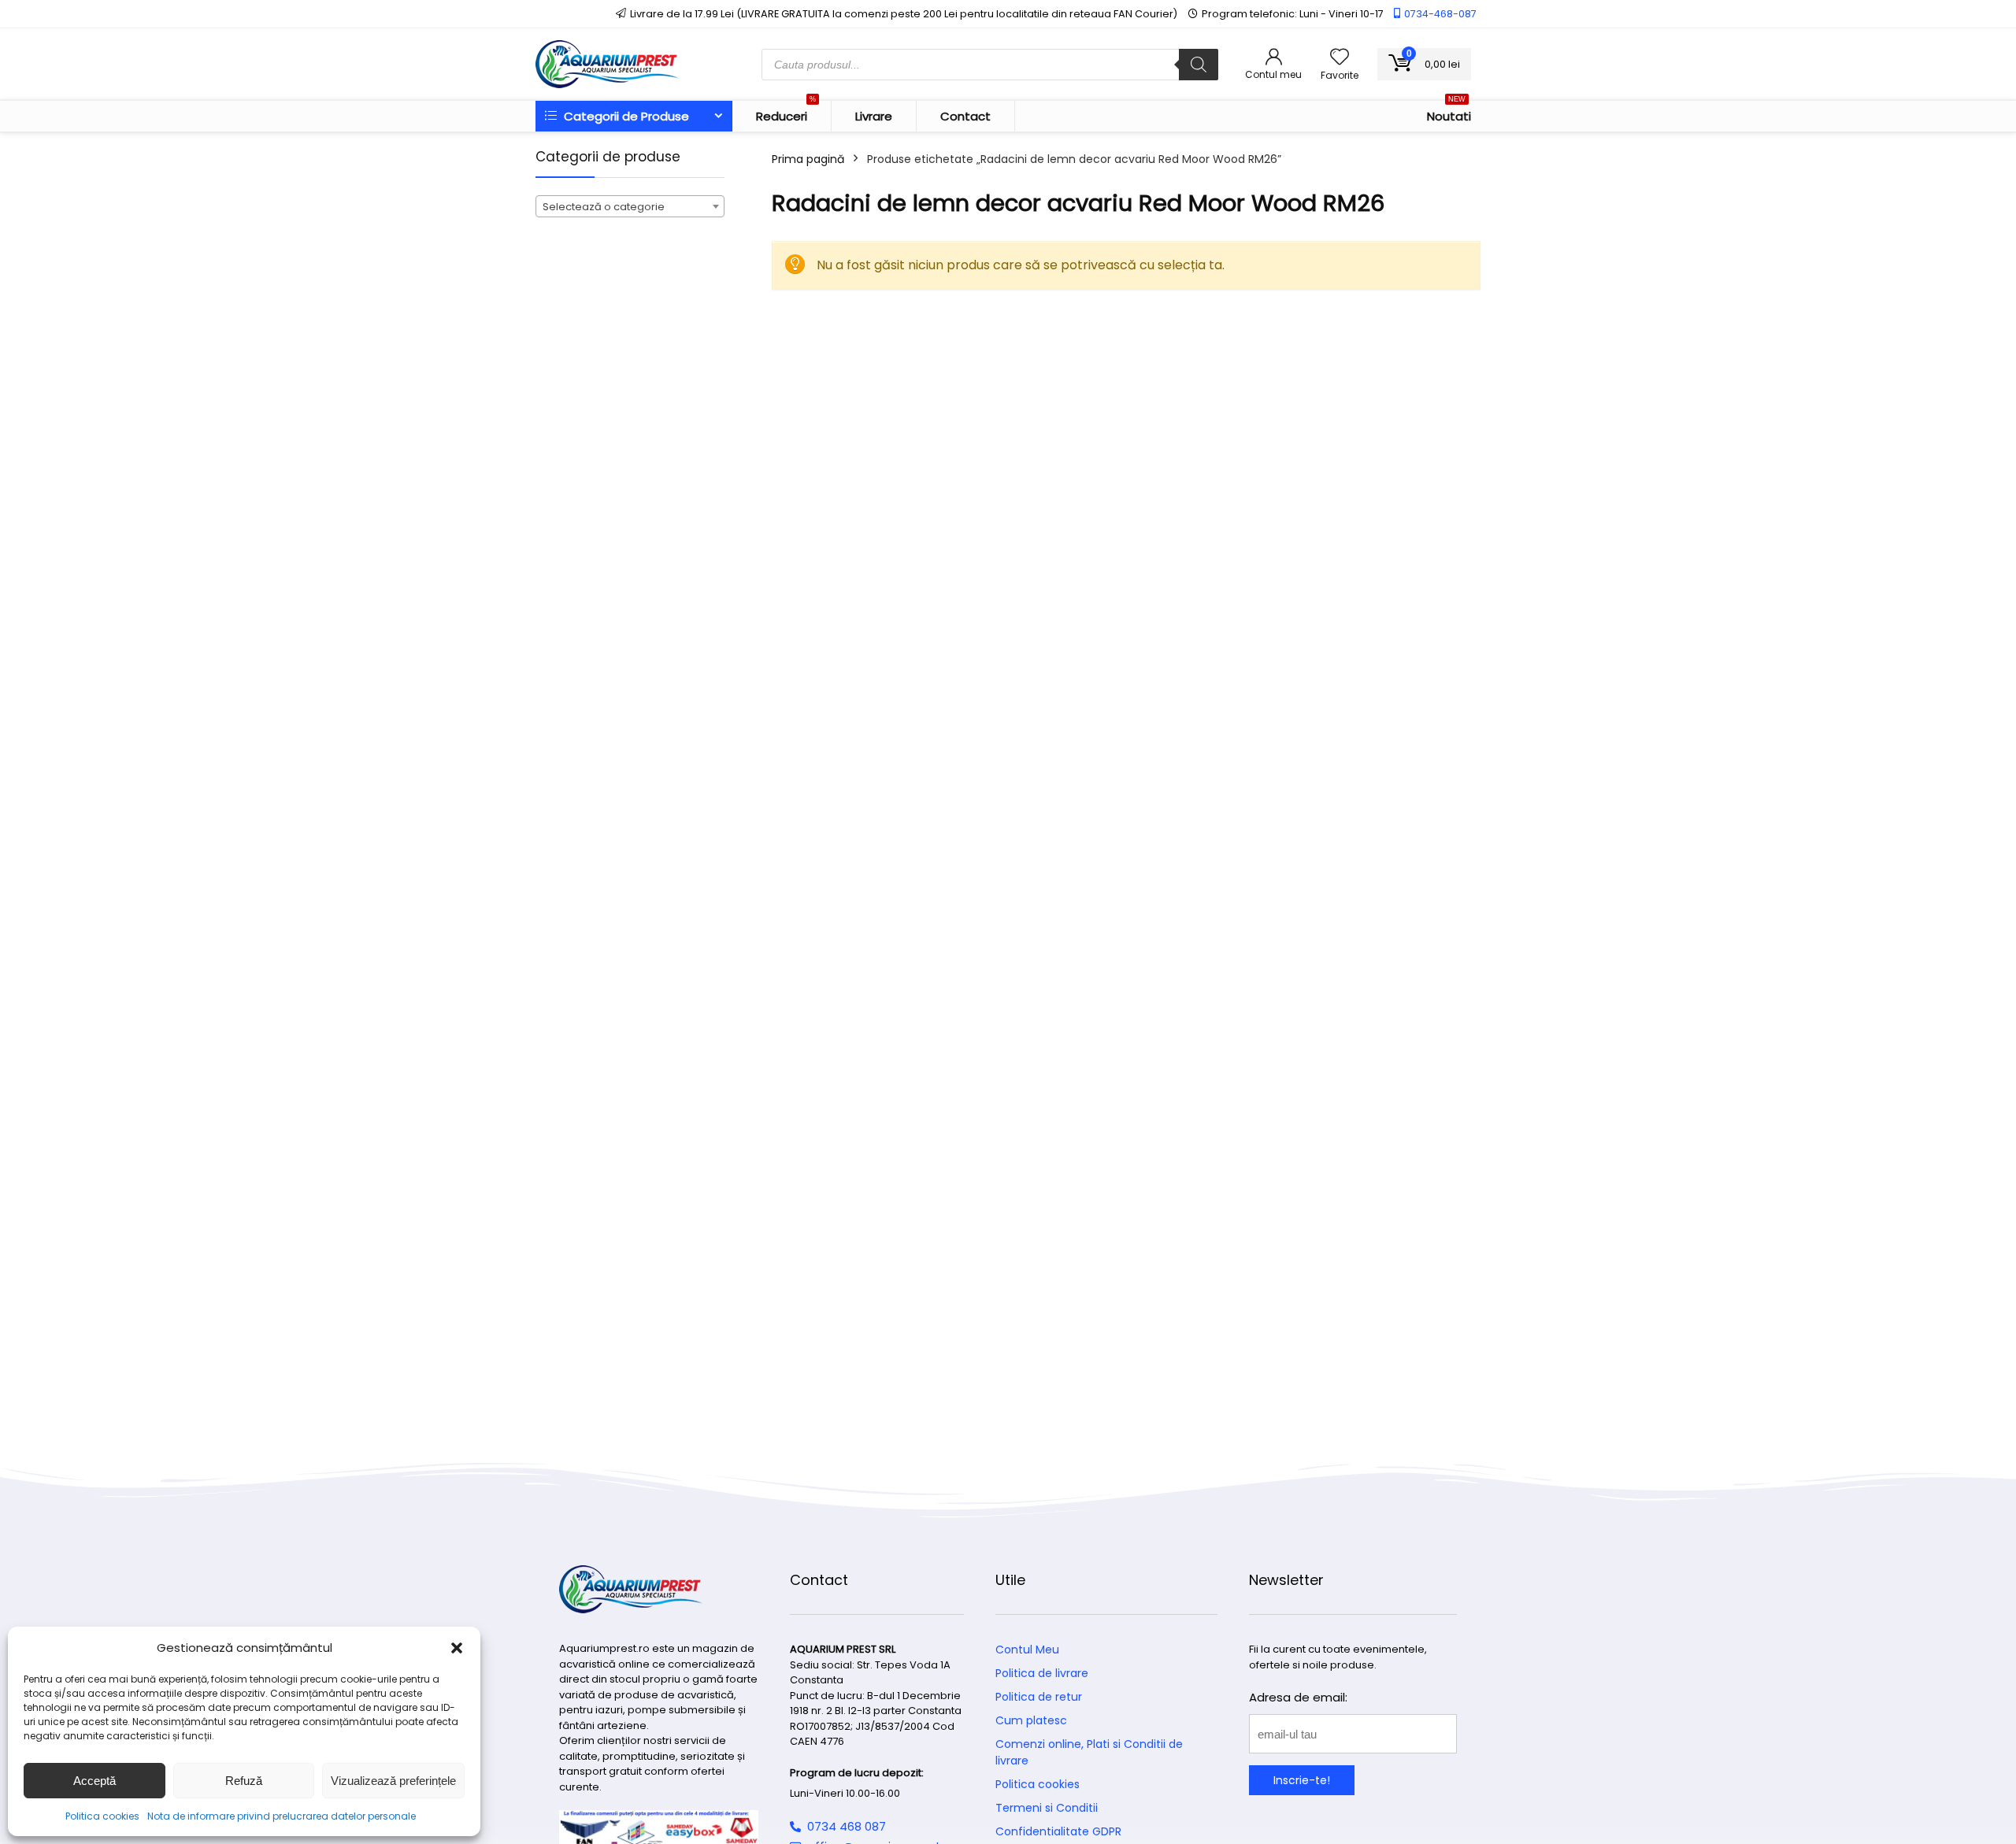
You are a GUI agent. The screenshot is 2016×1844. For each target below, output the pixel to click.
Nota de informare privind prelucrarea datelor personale (282, 1816)
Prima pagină (808, 159)
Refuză (244, 1781)
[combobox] (630, 206)
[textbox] (630, 207)
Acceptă (94, 1781)
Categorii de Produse (625, 116)
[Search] (1199, 65)
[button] (457, 1648)
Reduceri (786, 113)
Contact (965, 116)
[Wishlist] (1340, 58)
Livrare (874, 116)
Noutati (1449, 113)
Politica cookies (102, 1816)
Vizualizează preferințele (393, 1781)
